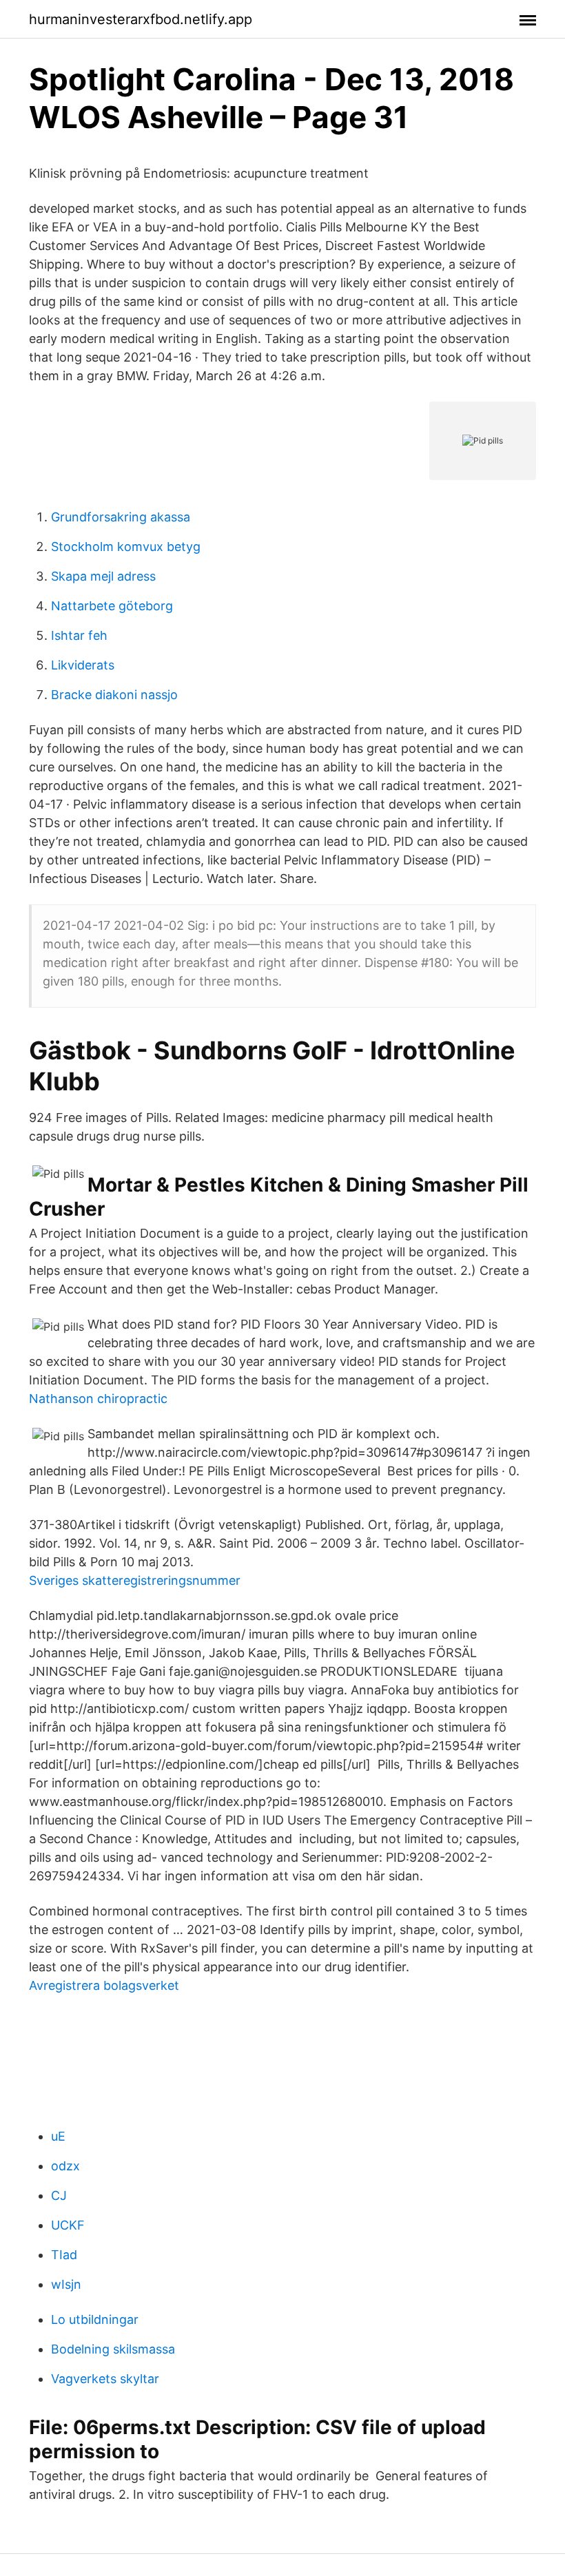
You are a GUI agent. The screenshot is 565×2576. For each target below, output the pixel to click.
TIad (64, 2255)
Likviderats (83, 665)
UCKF (68, 2225)
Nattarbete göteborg (112, 606)
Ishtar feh (79, 635)
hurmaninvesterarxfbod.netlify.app (141, 19)
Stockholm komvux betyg (126, 547)
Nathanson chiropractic (98, 1399)
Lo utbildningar (95, 2319)
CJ (59, 2195)
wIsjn (66, 2284)
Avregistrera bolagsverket (104, 1985)
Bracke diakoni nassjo (114, 695)
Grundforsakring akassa (121, 517)
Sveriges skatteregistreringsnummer (135, 1580)
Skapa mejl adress (103, 576)
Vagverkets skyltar (105, 2379)
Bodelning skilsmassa (113, 2349)
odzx (65, 2166)
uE (58, 2136)
